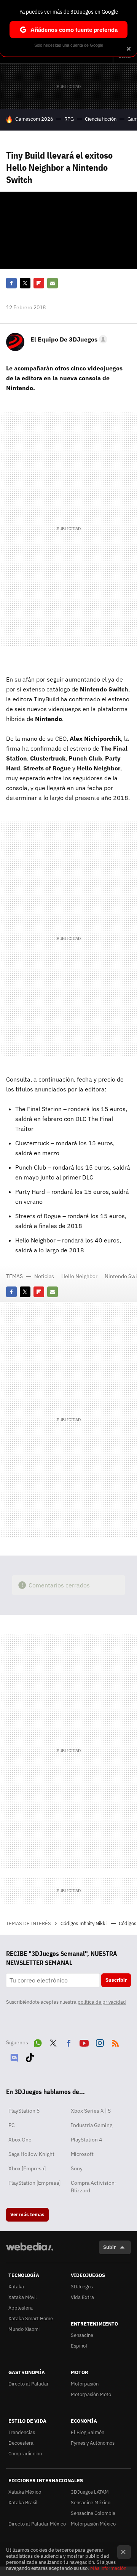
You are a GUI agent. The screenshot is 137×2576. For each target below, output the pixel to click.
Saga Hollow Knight (31, 2154)
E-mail (53, 283)
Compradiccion (25, 2454)
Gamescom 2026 (34, 119)
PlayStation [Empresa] (34, 2183)
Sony (77, 2168)
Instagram (100, 2042)
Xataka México (25, 2492)
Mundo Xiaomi (24, 2329)
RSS (115, 2042)
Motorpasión (85, 2384)
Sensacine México (91, 2503)
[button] (68, 339)
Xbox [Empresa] (27, 2168)
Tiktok (30, 2056)
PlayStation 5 (24, 2111)
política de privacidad (102, 2002)
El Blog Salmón (88, 2432)
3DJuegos (82, 2287)
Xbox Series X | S (91, 2111)
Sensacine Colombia (93, 2513)
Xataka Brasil (23, 2503)
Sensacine (82, 2335)
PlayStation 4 (86, 2140)
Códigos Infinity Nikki (84, 1923)
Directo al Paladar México (37, 2524)
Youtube (84, 2042)
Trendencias (22, 2432)
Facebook (11, 283)
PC (12, 2125)
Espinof (79, 2346)
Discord (14, 2056)
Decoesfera (21, 2443)
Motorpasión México (93, 2524)
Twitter (25, 283)
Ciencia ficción (101, 119)
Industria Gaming (92, 2125)
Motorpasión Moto (91, 2394)
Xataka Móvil (23, 2297)
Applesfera (21, 2308)
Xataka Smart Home (31, 2319)
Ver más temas (27, 2215)
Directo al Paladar (29, 2384)
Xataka (16, 2287)
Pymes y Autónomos (93, 2443)
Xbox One (20, 2140)
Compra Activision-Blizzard (94, 2187)
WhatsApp (38, 2042)
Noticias (44, 1276)
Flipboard (39, 283)
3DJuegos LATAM (90, 2492)
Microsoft (82, 2154)
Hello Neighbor (79, 1276)
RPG (69, 119)
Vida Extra (82, 2297)
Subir (109, 2247)
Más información (108, 2568)
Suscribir (116, 1980)
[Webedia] (30, 2252)
